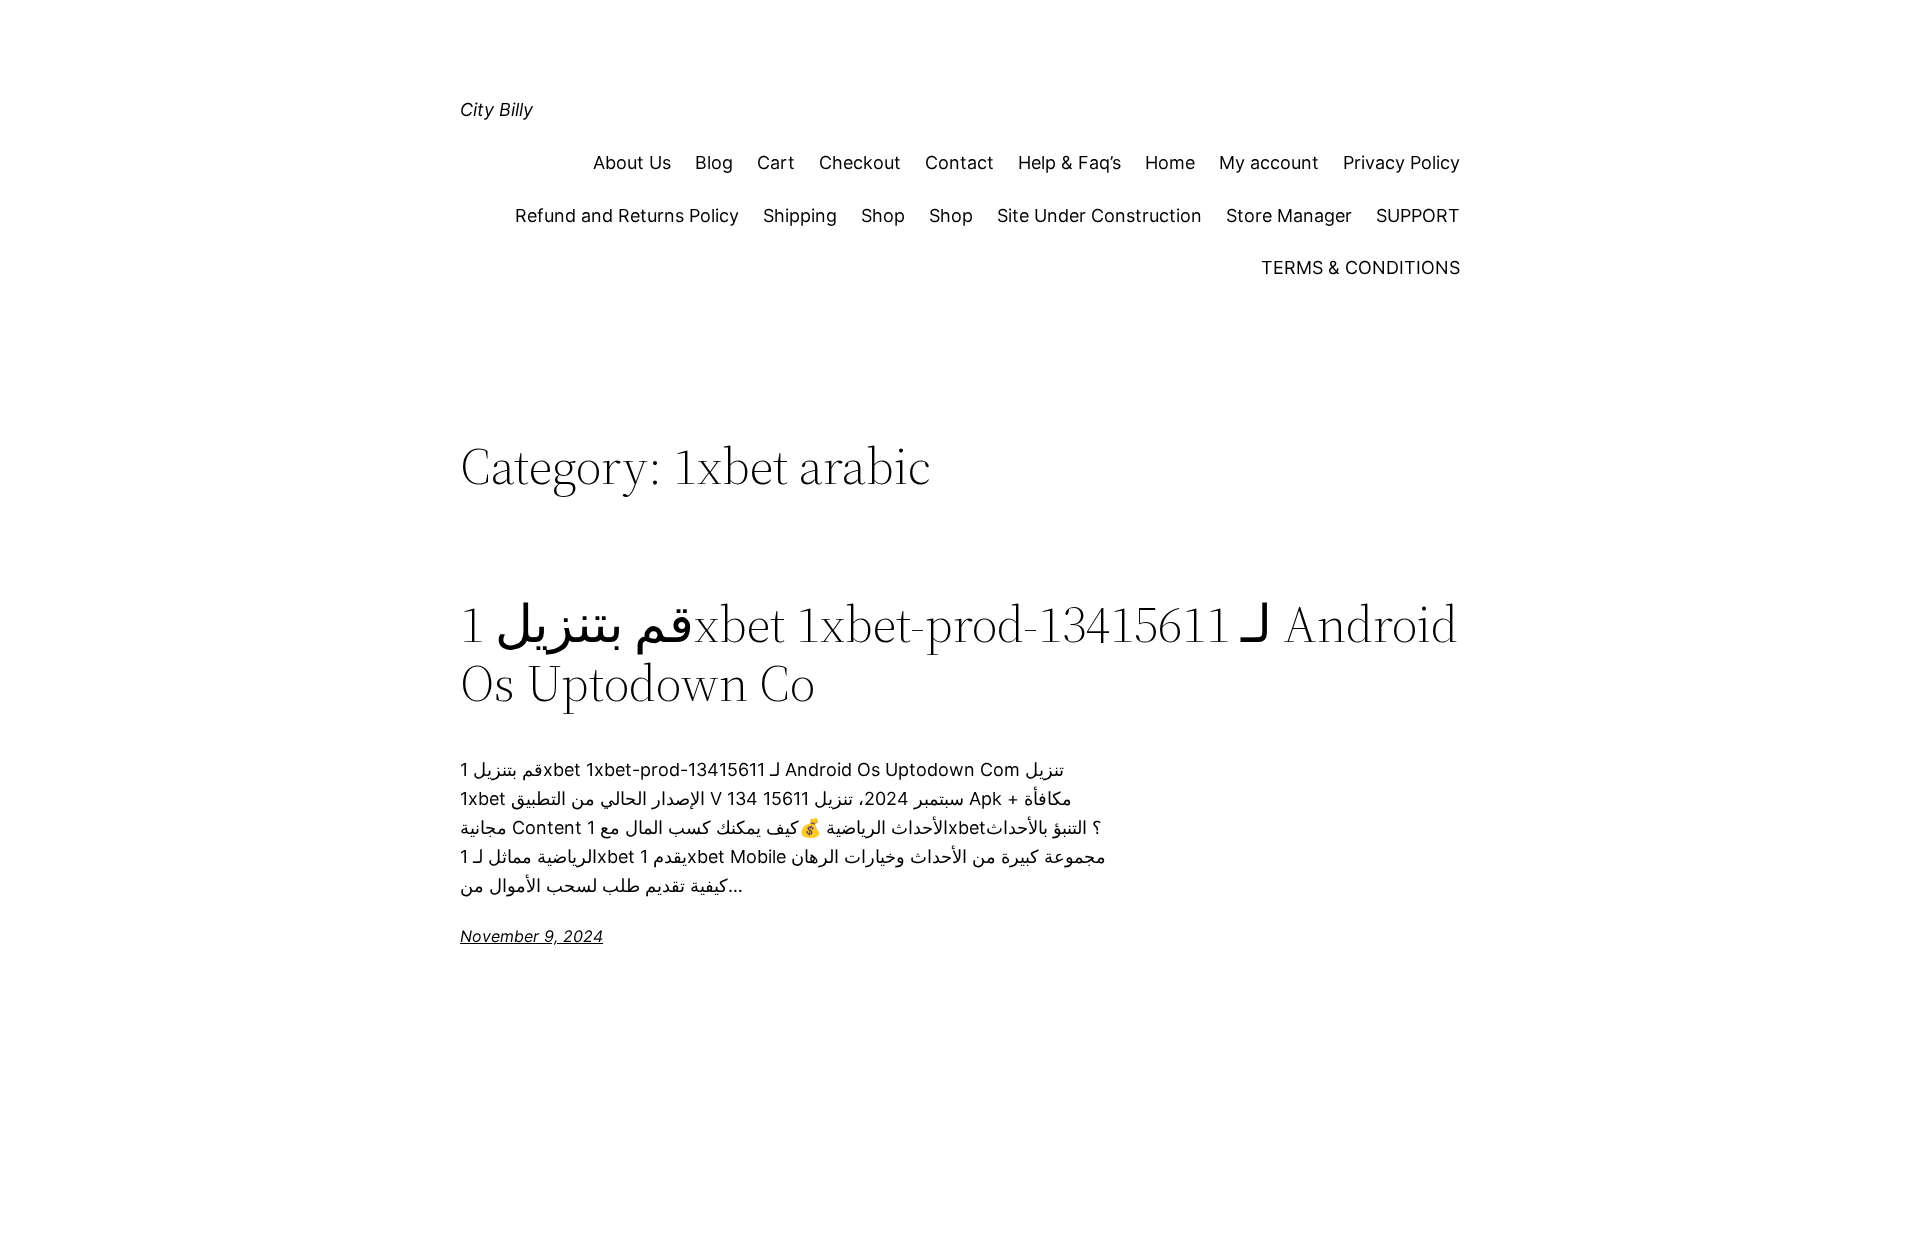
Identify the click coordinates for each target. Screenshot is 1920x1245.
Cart (776, 162)
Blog (714, 162)
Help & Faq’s (1069, 162)
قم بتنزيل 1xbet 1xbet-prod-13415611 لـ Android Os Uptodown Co (959, 654)
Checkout (860, 162)
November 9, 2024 (531, 936)
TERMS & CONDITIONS (1360, 267)
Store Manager (1289, 215)
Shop (883, 215)
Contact (959, 162)
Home (1170, 162)
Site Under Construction (1099, 215)
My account (1269, 162)
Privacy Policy (1401, 162)
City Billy (496, 109)
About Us (632, 162)
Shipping (800, 215)
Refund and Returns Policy (627, 215)
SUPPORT (1418, 215)
